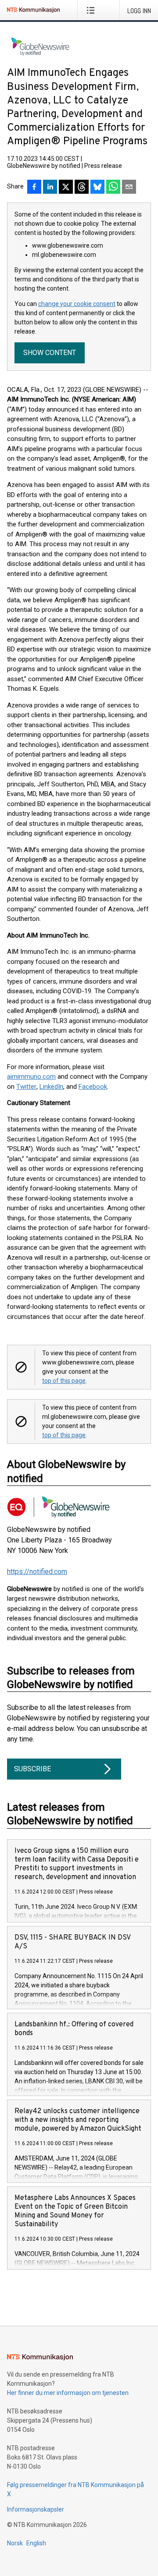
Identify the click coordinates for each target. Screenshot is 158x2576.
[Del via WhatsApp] (113, 188)
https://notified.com (37, 1572)
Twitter (26, 1087)
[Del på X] (66, 188)
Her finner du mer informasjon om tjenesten (68, 2393)
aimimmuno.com (31, 1077)
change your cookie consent (77, 304)
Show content (50, 353)
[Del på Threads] (82, 188)
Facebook (93, 1087)
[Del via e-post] (129, 188)
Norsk (15, 2543)
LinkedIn (51, 1087)
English (36, 2543)
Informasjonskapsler (36, 2509)
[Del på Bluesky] (97, 188)
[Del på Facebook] (34, 188)
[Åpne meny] (92, 10)
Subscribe (32, 1769)
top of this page (64, 1381)
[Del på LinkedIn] (50, 188)
